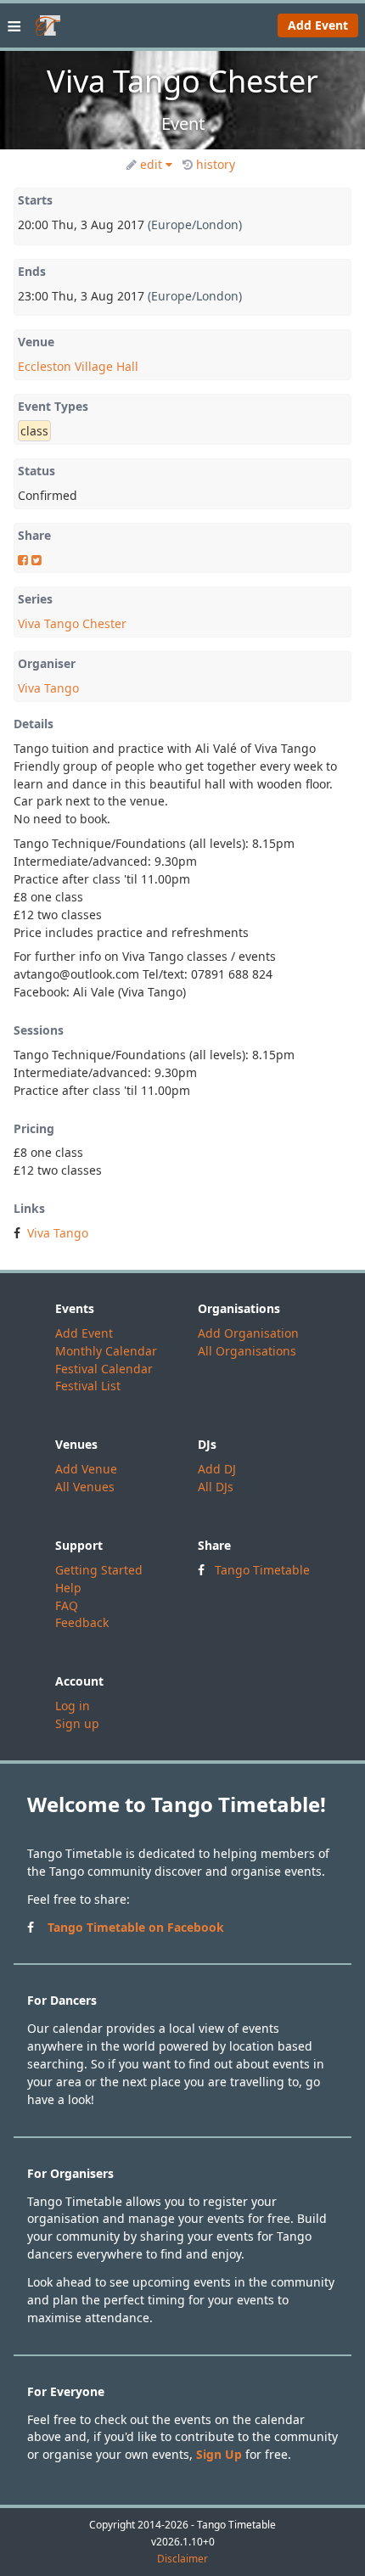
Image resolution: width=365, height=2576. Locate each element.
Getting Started (99, 1570)
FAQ (67, 1605)
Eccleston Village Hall (78, 366)
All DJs (216, 1487)
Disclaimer (182, 2559)
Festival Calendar (104, 1369)
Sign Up (219, 2454)
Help (68, 1588)
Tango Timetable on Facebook (136, 1927)
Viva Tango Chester (72, 623)
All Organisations (247, 1351)
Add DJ (217, 1469)
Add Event (318, 25)
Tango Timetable (262, 1570)
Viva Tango (48, 688)
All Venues (85, 1487)
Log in (73, 1706)
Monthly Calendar (106, 1351)
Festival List (88, 1386)
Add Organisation (248, 1333)
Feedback (82, 1622)
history (216, 164)
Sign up (77, 1723)
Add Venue (86, 1469)
